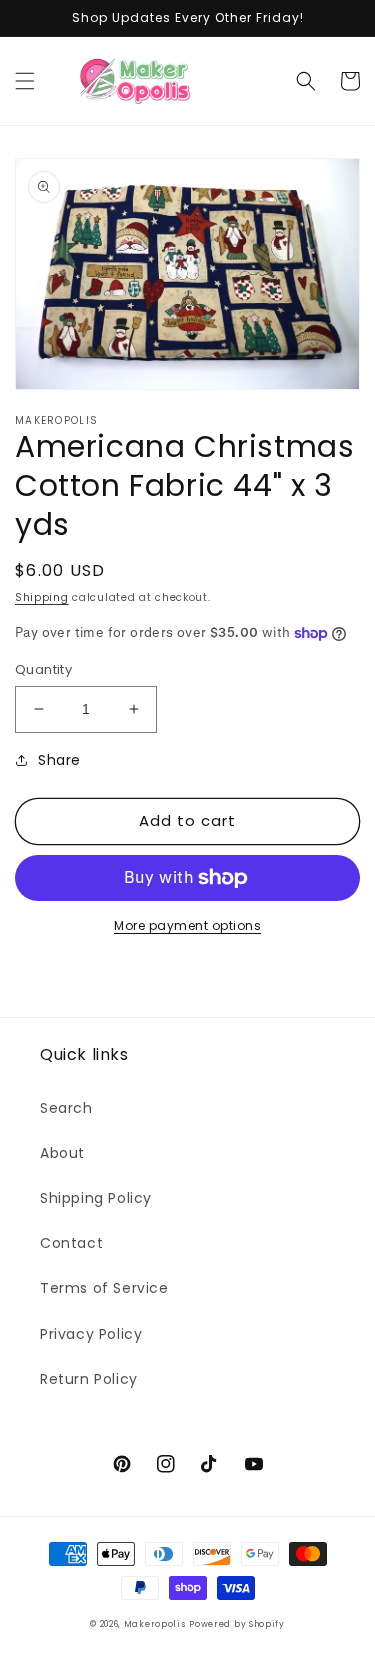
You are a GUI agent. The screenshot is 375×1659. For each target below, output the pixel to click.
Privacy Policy (91, 1334)
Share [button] (59, 760)
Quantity (43, 669)
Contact (71, 1243)
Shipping (42, 597)
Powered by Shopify (237, 1624)
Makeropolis (155, 1624)
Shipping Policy (96, 1198)
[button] (25, 81)
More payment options (187, 925)
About (62, 1153)
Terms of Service (104, 1288)
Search (66, 1108)
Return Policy (89, 1379)
